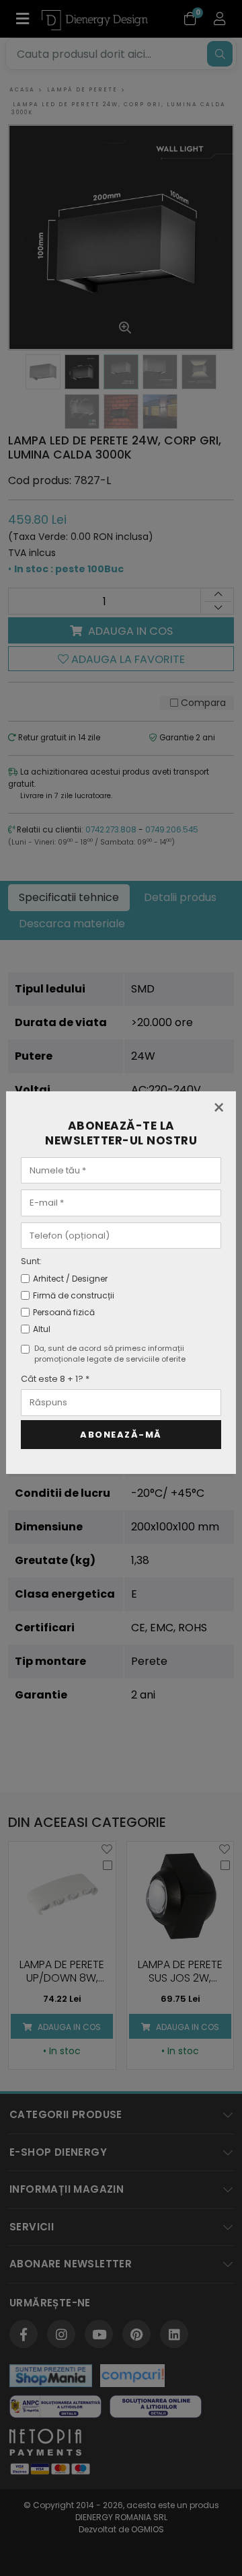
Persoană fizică (64, 1312)
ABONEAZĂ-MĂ (121, 1435)
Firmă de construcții (74, 1295)
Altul (42, 1329)
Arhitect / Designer (70, 1279)
